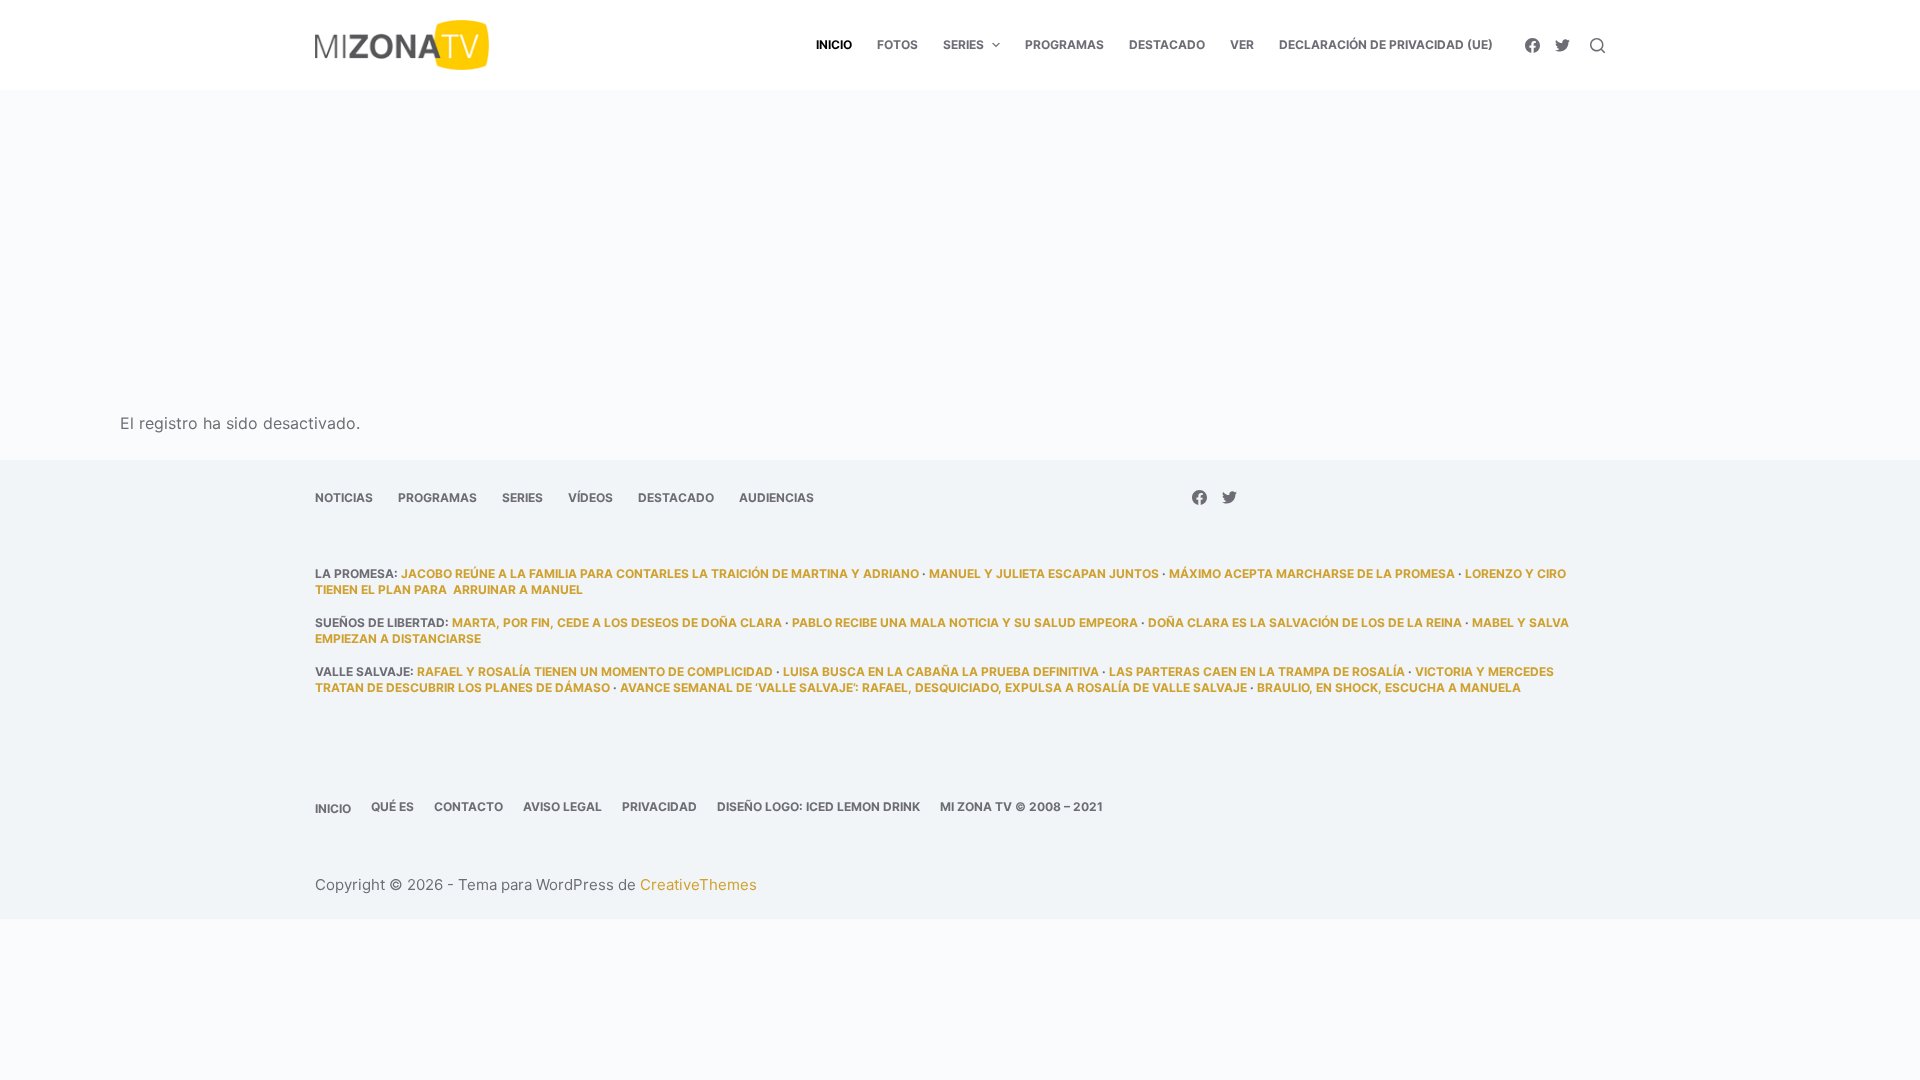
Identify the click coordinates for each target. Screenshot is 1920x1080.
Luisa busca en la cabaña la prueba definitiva (941, 671)
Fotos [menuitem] (897, 44)
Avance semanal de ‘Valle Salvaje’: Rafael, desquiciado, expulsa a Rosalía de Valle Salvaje (933, 687)
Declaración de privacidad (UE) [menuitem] (1386, 44)
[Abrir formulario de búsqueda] (1597, 45)
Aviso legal (562, 806)
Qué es (392, 806)
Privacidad (659, 806)
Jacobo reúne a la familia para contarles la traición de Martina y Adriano (660, 573)
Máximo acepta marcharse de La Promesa (1312, 573)
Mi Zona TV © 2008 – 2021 (1021, 806)
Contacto (468, 806)
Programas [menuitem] (1064, 44)
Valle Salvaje (362, 671)
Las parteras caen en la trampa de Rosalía (1257, 671)
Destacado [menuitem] (1167, 44)
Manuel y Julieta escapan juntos (1044, 573)
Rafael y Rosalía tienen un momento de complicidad (595, 671)
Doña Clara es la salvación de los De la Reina (1305, 622)
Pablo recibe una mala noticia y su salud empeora (965, 622)
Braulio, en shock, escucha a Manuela (1389, 687)
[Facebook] (1532, 45)
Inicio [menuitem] (834, 44)
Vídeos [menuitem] (590, 497)
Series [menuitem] (963, 44)
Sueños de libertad (380, 622)
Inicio (333, 808)
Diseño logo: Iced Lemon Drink (818, 806)
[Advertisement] (960, 238)
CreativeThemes (698, 884)
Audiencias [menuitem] (776, 497)
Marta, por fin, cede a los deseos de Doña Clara (617, 622)
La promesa (354, 573)
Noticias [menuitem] (344, 497)
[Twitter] (1562, 45)
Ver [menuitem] (1242, 44)
